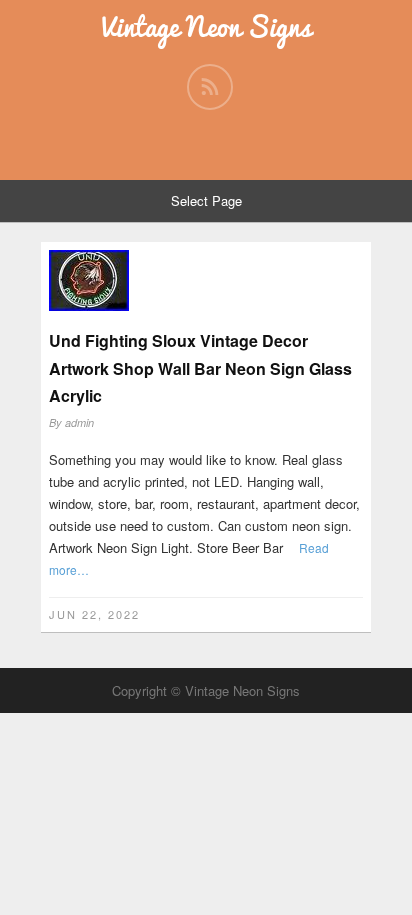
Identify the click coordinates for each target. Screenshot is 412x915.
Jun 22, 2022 (94, 614)
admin (79, 422)
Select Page (206, 200)
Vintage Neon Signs (206, 26)
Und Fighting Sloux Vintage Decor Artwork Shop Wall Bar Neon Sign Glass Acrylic (200, 367)
